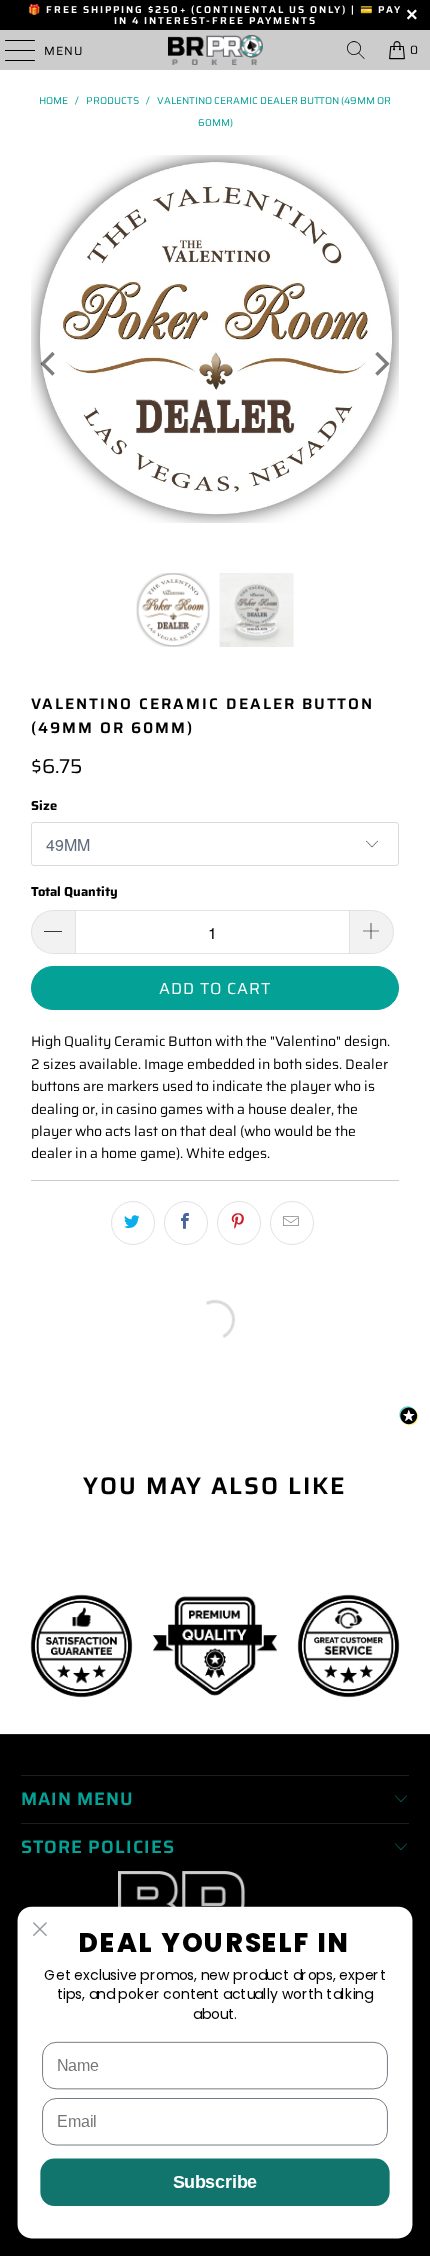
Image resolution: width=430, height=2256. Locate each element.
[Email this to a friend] (292, 1223)
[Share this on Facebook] (186, 1223)
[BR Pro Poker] (215, 50)
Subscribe (215, 2182)
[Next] (380, 364)
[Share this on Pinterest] (239, 1223)
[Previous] (50, 364)
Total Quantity (74, 891)
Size (44, 805)
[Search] (356, 50)
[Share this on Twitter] (133, 1223)
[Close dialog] (40, 1929)
